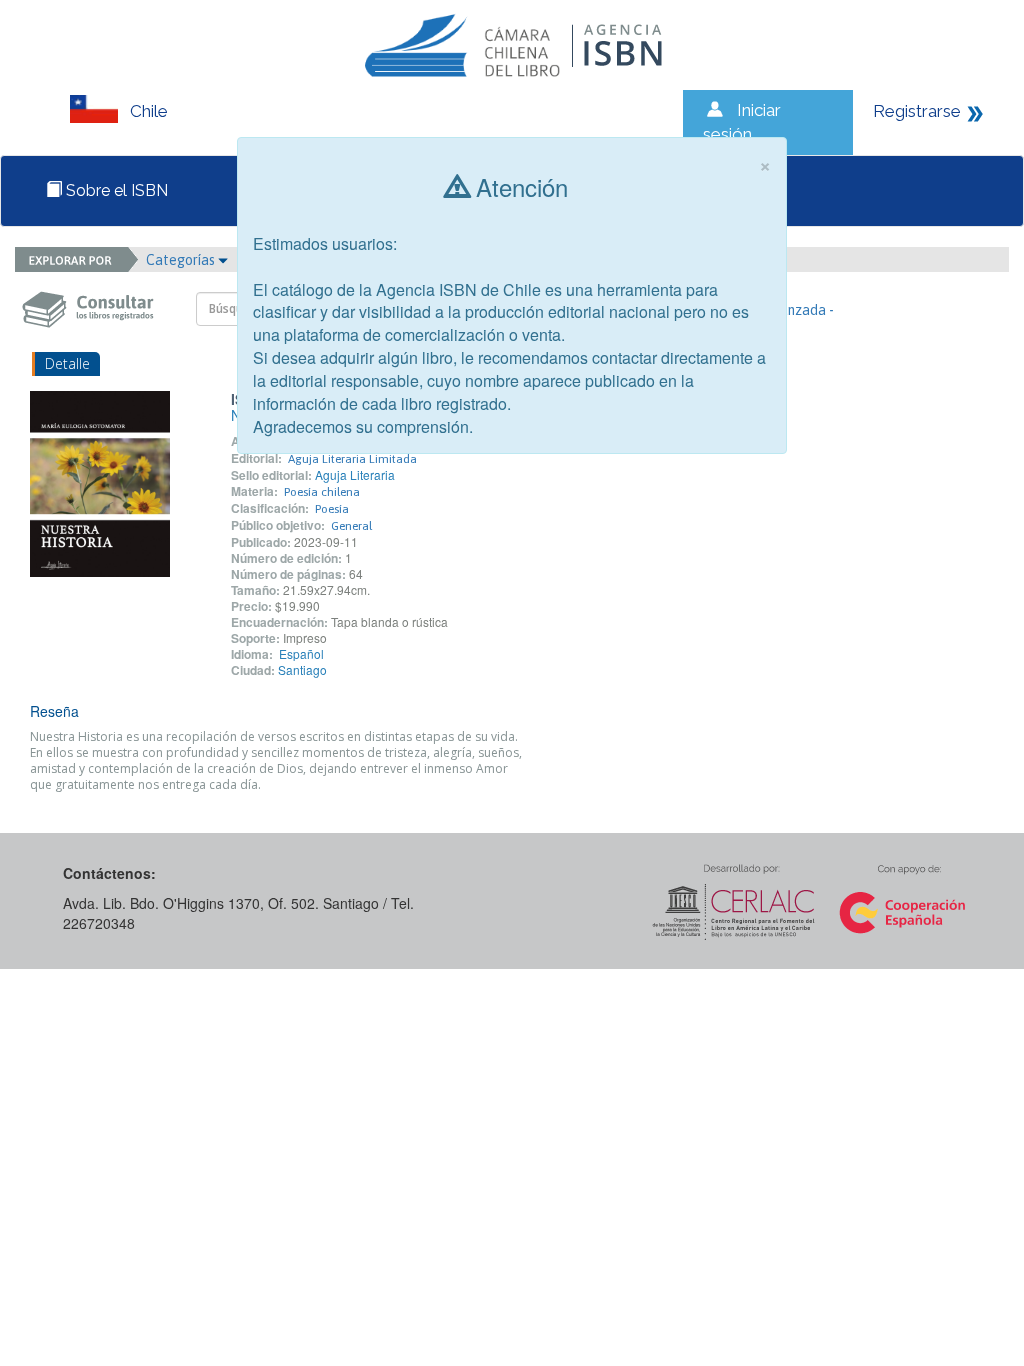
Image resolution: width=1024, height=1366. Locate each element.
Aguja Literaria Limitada (352, 459)
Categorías (182, 260)
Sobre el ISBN (115, 190)
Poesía (332, 509)
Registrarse (917, 111)
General (351, 526)
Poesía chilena (322, 492)
